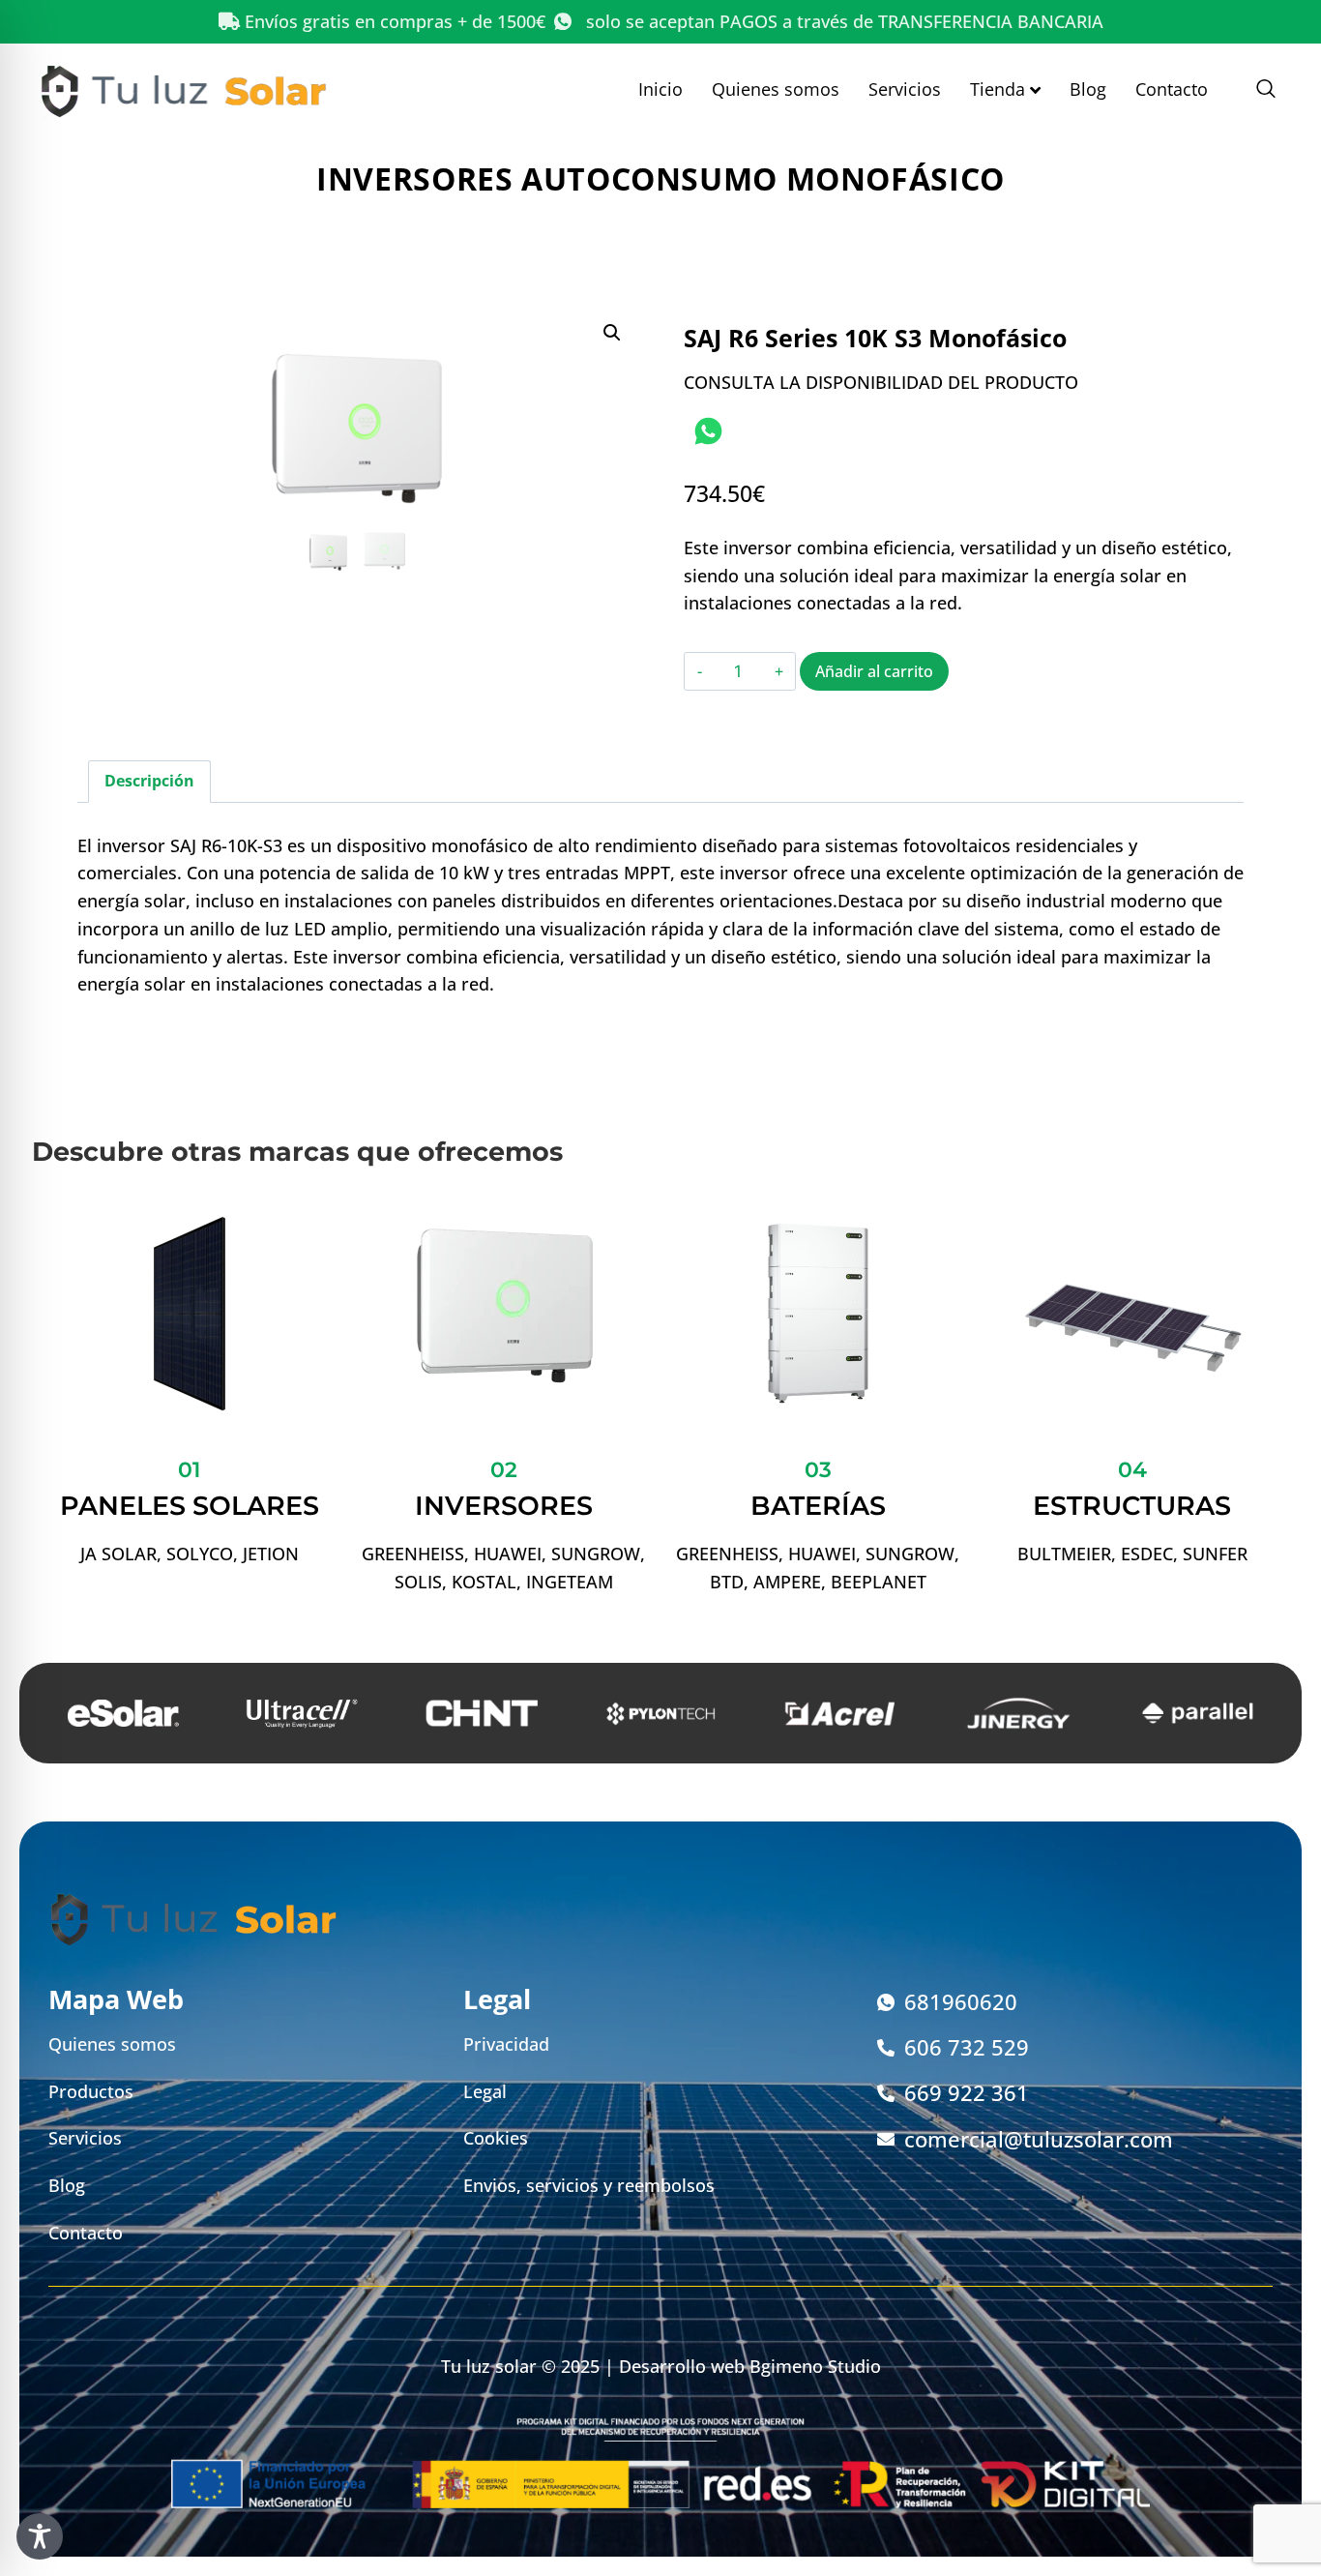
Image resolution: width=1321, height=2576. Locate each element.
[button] (612, 333)
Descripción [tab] (149, 781)
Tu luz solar (489, 2366)
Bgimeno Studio (815, 2366)
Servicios (905, 89)
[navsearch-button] (1256, 90)
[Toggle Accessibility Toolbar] (40, 2536)
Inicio (660, 89)
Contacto (1172, 89)
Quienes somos (776, 89)
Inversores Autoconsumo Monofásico (660, 178)
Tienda (998, 89)
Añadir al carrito (874, 671)
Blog (1088, 89)
